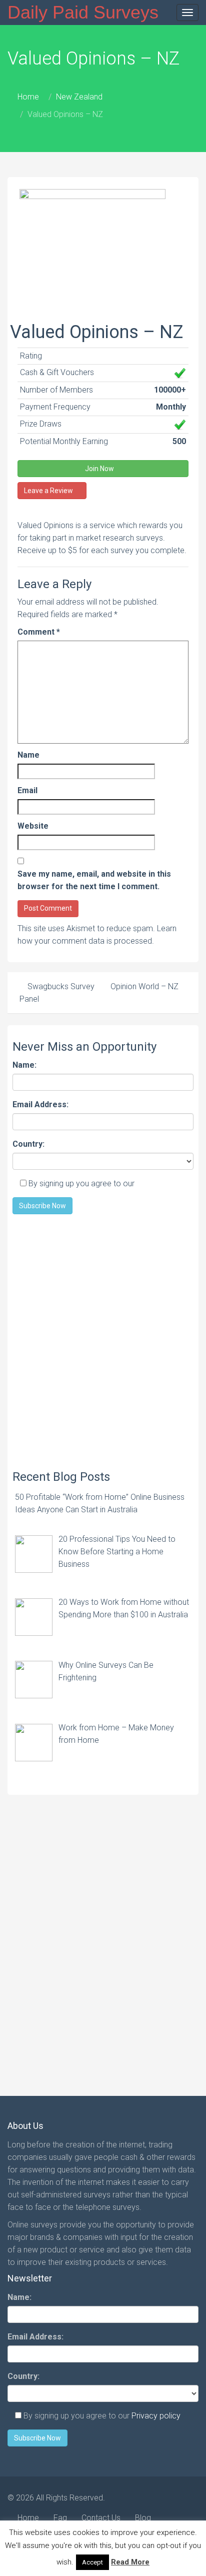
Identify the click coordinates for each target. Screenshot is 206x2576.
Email (27, 790)
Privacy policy (161, 1183)
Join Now (100, 469)
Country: (28, 1144)
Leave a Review (49, 491)
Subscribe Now (42, 1206)
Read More (130, 2562)
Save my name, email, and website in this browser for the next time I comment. (94, 880)
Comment (39, 632)
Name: (24, 1065)
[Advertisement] (103, 1337)
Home (28, 97)
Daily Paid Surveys (83, 12)
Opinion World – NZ (145, 986)
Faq (60, 2518)
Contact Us (101, 2518)
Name (28, 755)
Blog (143, 2518)
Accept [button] (92, 2562)
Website (33, 826)
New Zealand (79, 97)
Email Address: (40, 1104)
